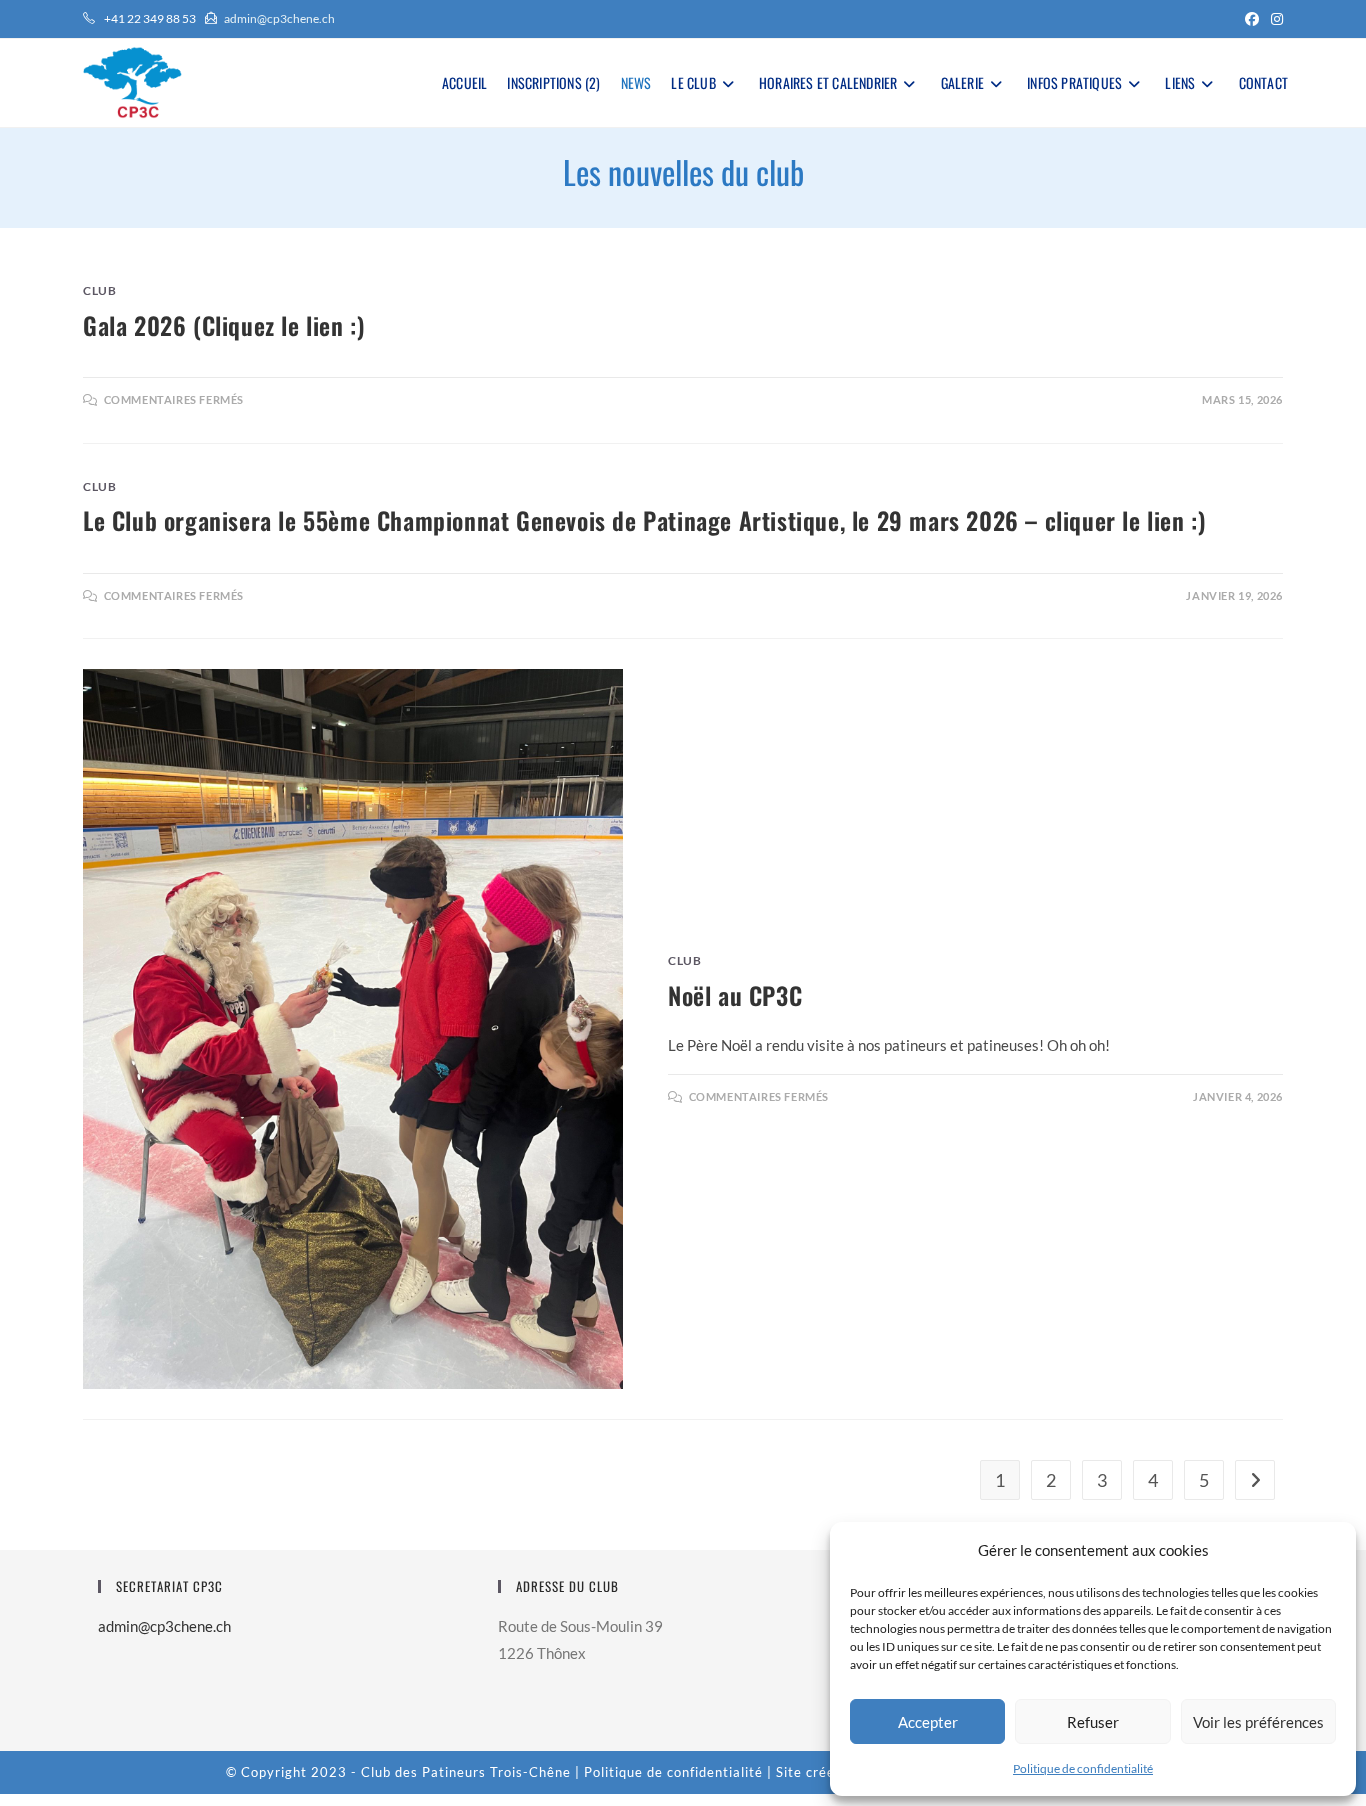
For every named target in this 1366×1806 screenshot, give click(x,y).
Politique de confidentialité (1083, 1768)
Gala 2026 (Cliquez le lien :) (224, 325)
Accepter (928, 1722)
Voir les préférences (1258, 1722)
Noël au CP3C (735, 995)
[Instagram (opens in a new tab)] (1274, 19)
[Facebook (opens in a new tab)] (1252, 19)
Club (99, 290)
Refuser (1093, 1722)
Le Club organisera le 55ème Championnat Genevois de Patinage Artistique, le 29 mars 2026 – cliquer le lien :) (644, 520)
